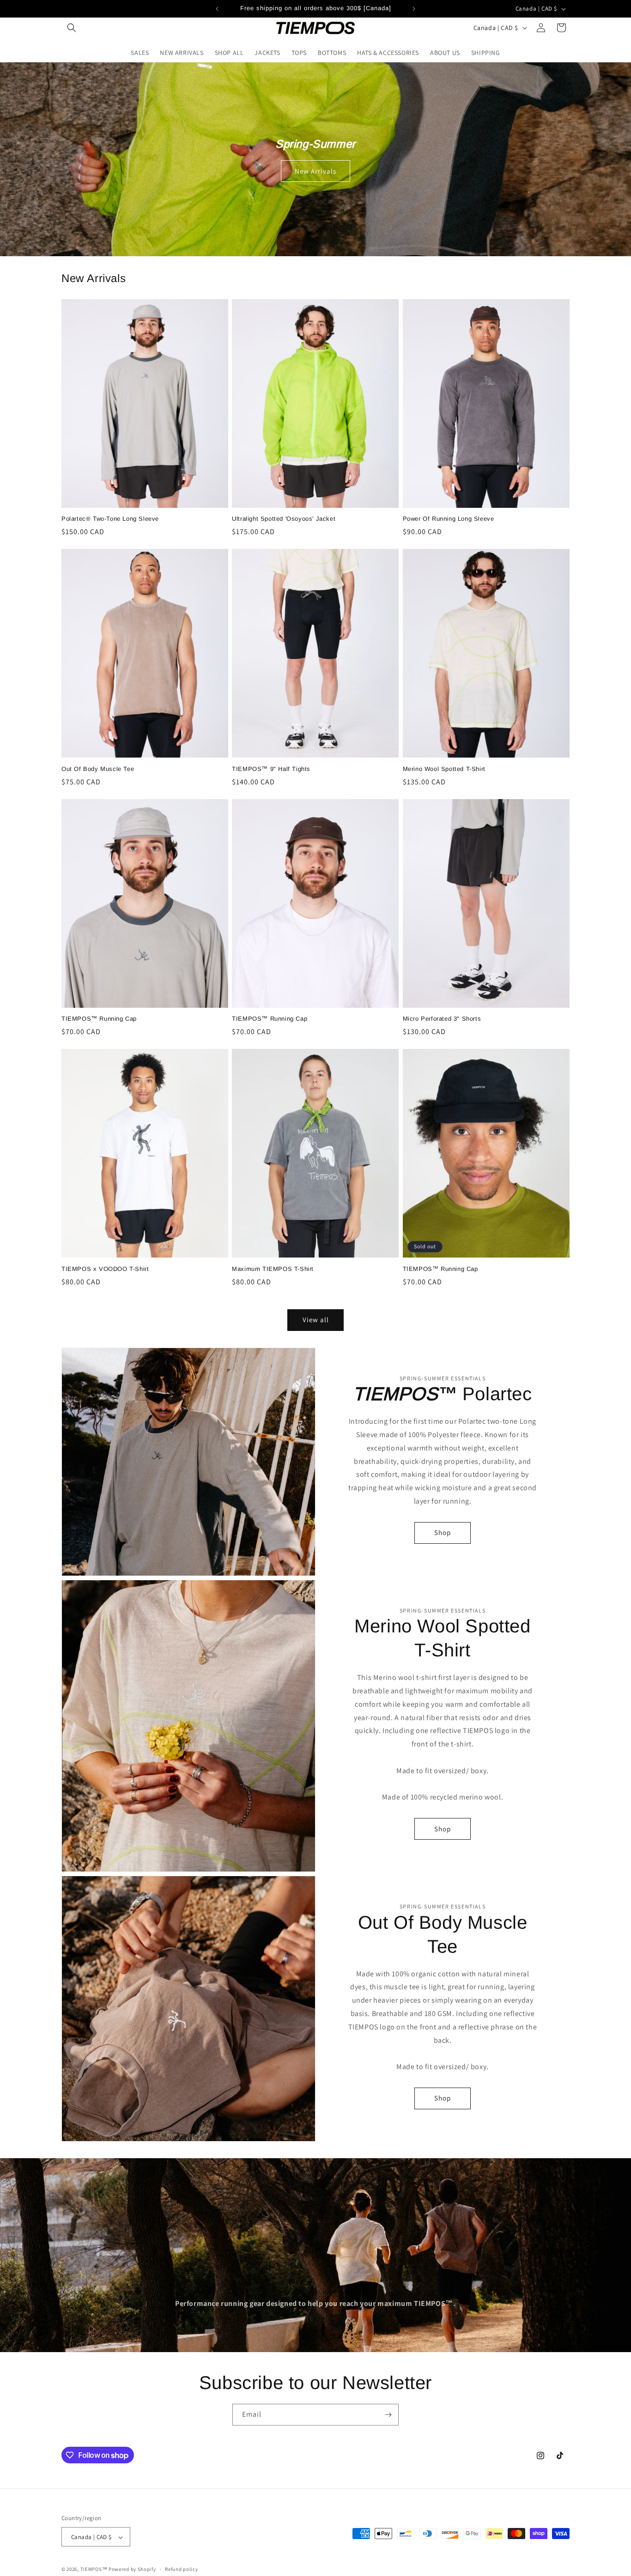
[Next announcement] (414, 9)
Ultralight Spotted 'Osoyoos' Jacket (284, 519)
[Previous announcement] (217, 9)
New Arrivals (315, 171)
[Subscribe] (388, 2415)
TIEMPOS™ (94, 2570)
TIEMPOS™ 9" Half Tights (271, 769)
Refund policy (181, 2569)
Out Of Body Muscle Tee (98, 769)
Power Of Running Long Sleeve (449, 519)
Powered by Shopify (132, 2570)
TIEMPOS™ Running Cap (99, 1019)
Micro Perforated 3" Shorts (442, 1019)
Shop (443, 1532)
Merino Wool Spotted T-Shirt (444, 769)
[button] (72, 28)
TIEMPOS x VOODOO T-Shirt (105, 1269)
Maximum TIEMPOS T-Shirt (273, 1269)
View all (316, 1320)
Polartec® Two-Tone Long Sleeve (110, 519)
